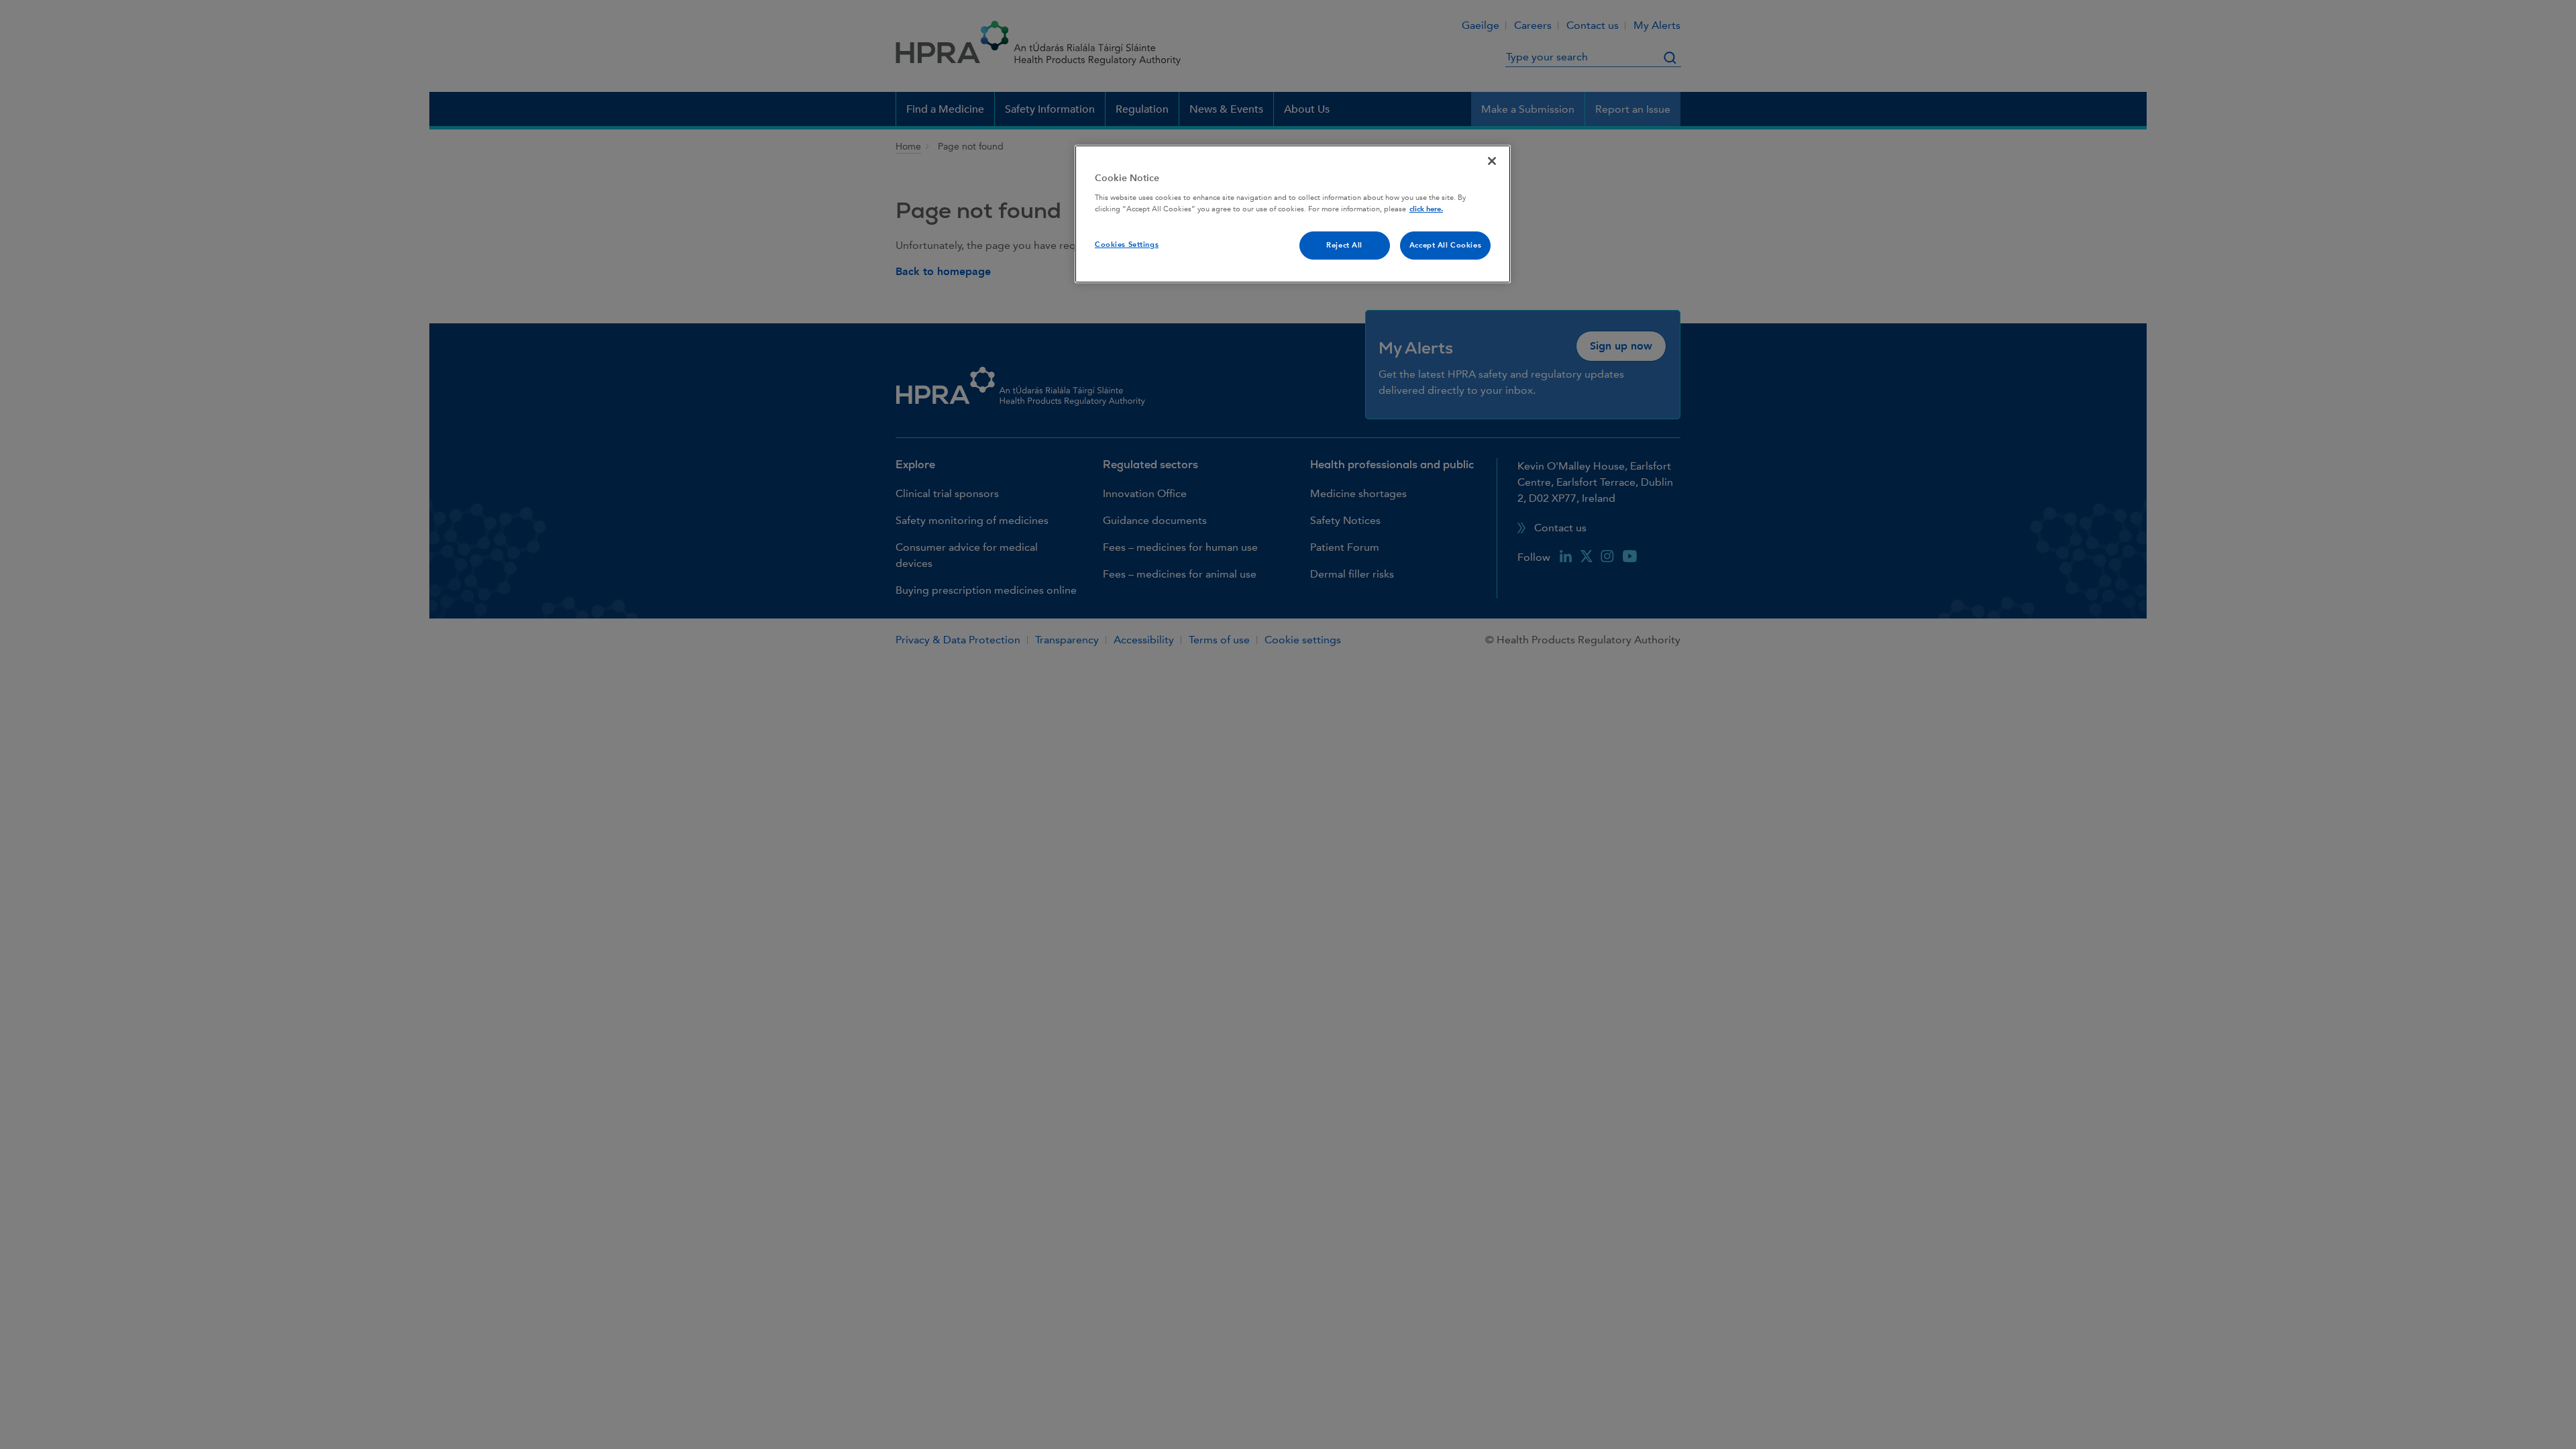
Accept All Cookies (1445, 245)
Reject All (1344, 245)
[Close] (1492, 161)
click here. (1426, 209)
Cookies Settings (1127, 245)
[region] (1293, 214)
